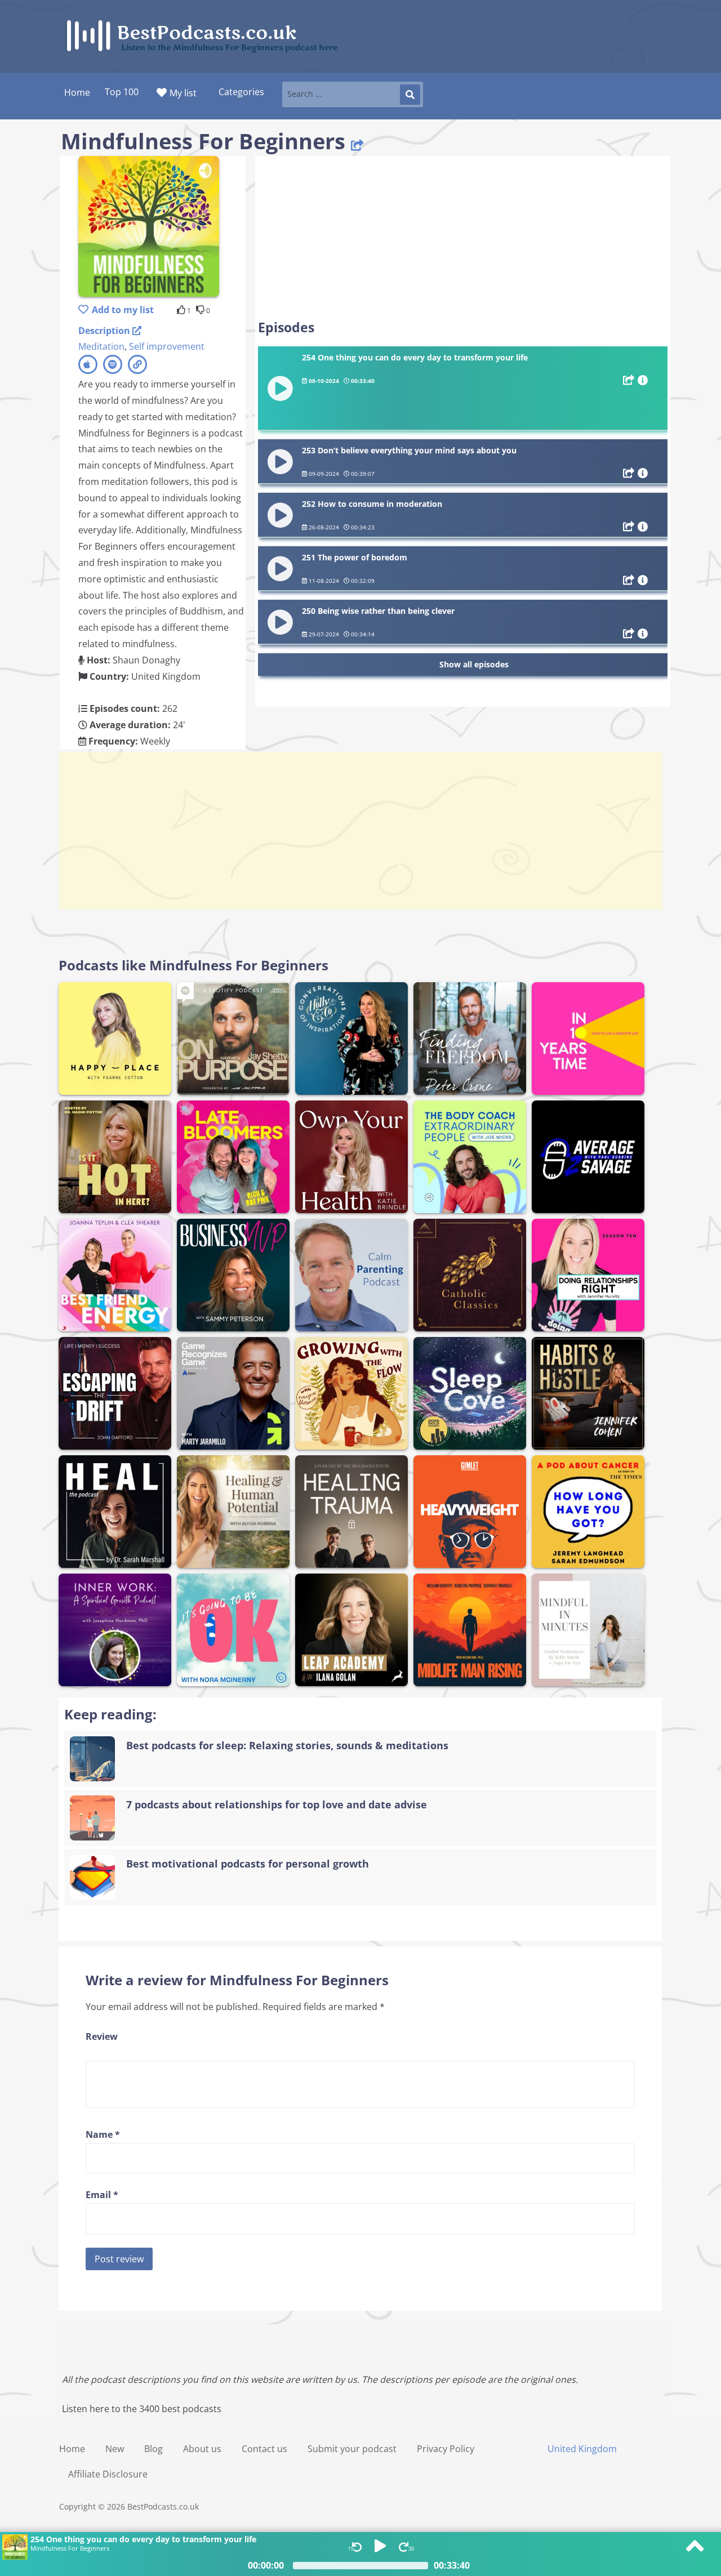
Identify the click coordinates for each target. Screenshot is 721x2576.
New (115, 2449)
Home (72, 2449)
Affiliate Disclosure (108, 2474)
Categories (241, 92)
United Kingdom (582, 2449)
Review (102, 2036)
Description (105, 331)
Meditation (101, 346)
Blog (153, 2449)
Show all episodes (474, 664)
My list (183, 93)
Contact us (264, 2449)
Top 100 (122, 92)
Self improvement (167, 346)
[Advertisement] (463, 238)
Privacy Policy (446, 2449)
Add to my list (123, 310)
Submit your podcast (352, 2449)
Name (103, 2134)
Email (102, 2195)
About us (202, 2449)
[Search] (410, 95)
